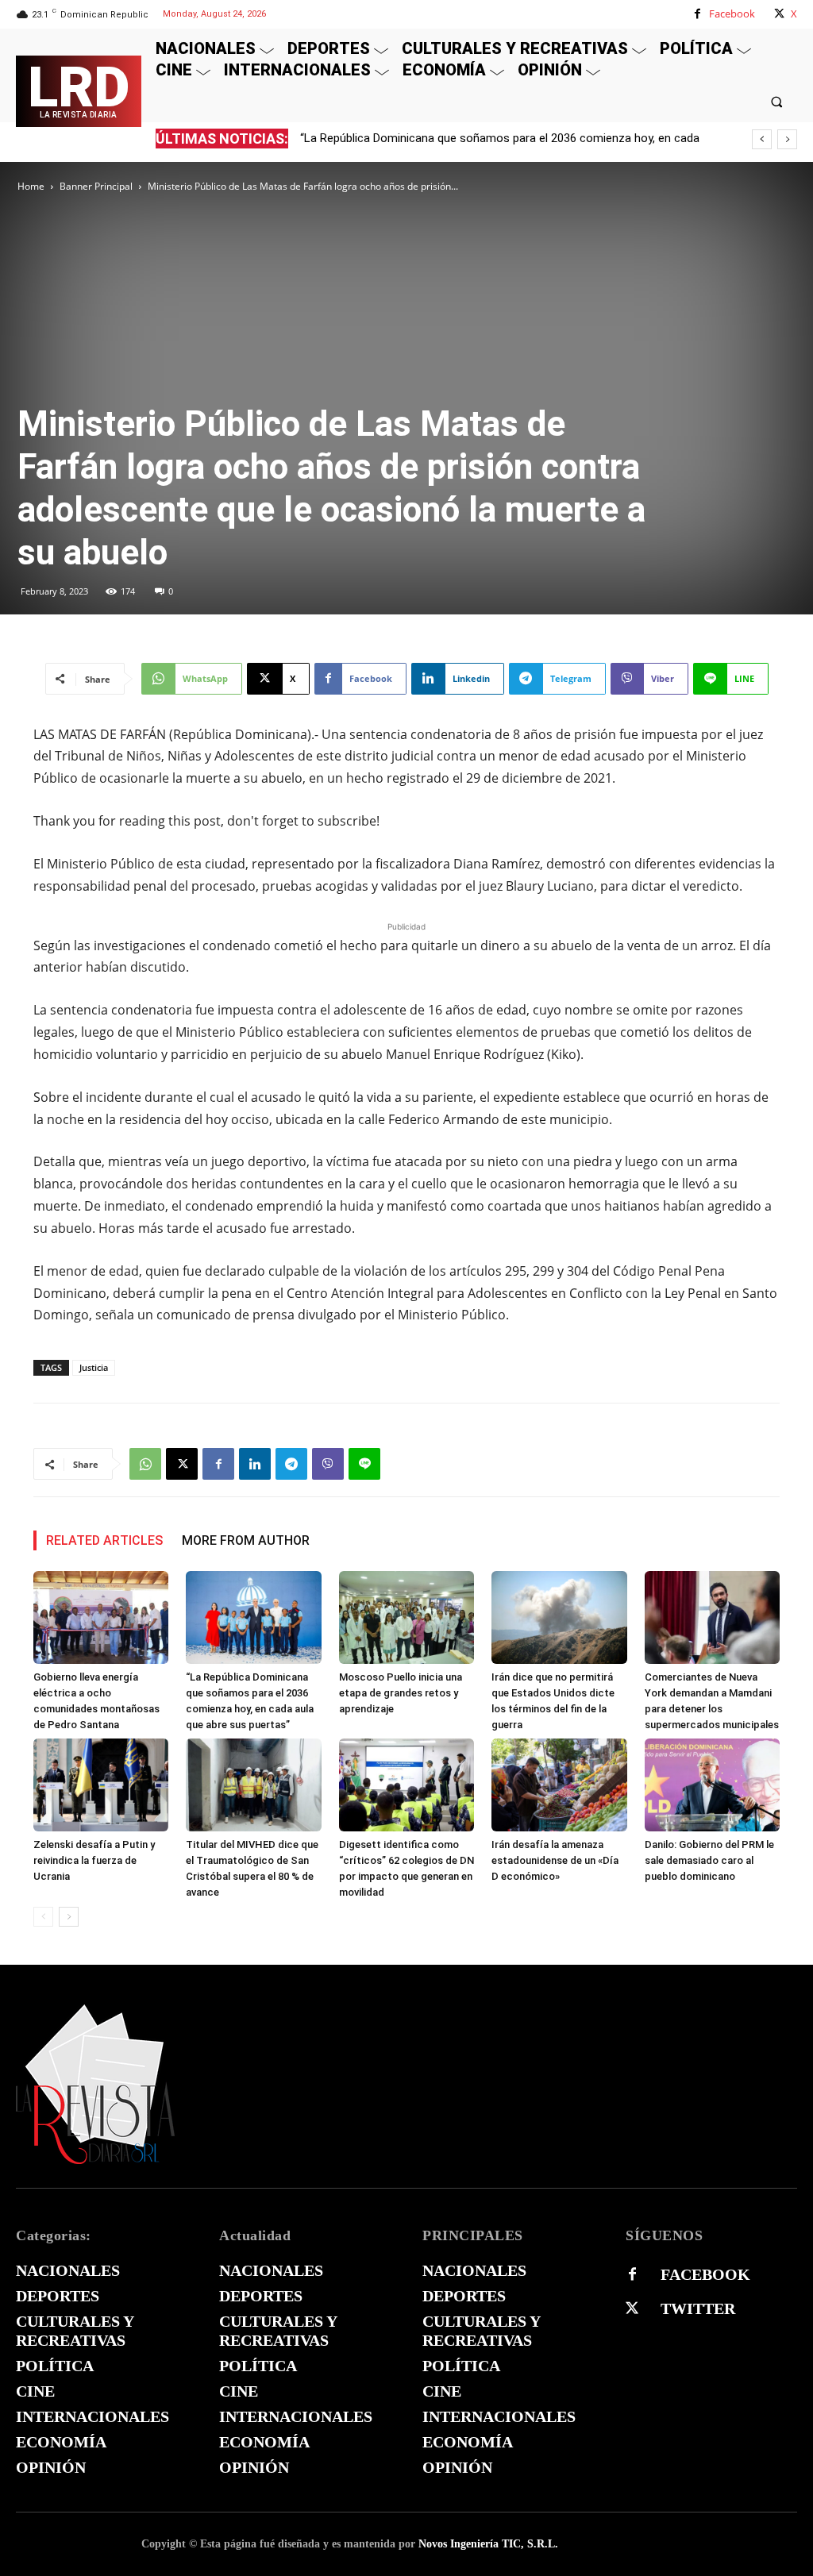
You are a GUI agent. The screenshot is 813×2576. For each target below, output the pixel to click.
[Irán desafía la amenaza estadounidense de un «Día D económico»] (559, 1785)
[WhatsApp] (145, 1464)
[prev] (762, 139)
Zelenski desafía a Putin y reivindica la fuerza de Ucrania (94, 1860)
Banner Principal (96, 186)
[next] (787, 139)
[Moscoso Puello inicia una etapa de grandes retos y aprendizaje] (406, 1617)
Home (31, 186)
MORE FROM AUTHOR (246, 1540)
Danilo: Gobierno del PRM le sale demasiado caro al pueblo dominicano (709, 1860)
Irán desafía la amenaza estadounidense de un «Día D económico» (555, 1860)
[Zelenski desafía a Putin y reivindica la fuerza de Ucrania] (101, 1785)
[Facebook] (697, 14)
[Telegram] (291, 1464)
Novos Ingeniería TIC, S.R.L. (488, 2544)
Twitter (698, 2308)
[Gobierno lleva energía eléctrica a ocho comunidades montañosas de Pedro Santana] (101, 1617)
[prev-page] (43, 1917)
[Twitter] (632, 2308)
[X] (779, 14)
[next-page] (69, 1917)
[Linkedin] (255, 1464)
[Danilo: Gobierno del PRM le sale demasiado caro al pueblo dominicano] (712, 1785)
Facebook (732, 13)
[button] (777, 101)
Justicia (94, 1367)
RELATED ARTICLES (104, 1540)
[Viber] (328, 1464)
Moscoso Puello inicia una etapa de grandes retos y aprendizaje (401, 1693)
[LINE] (364, 1464)
